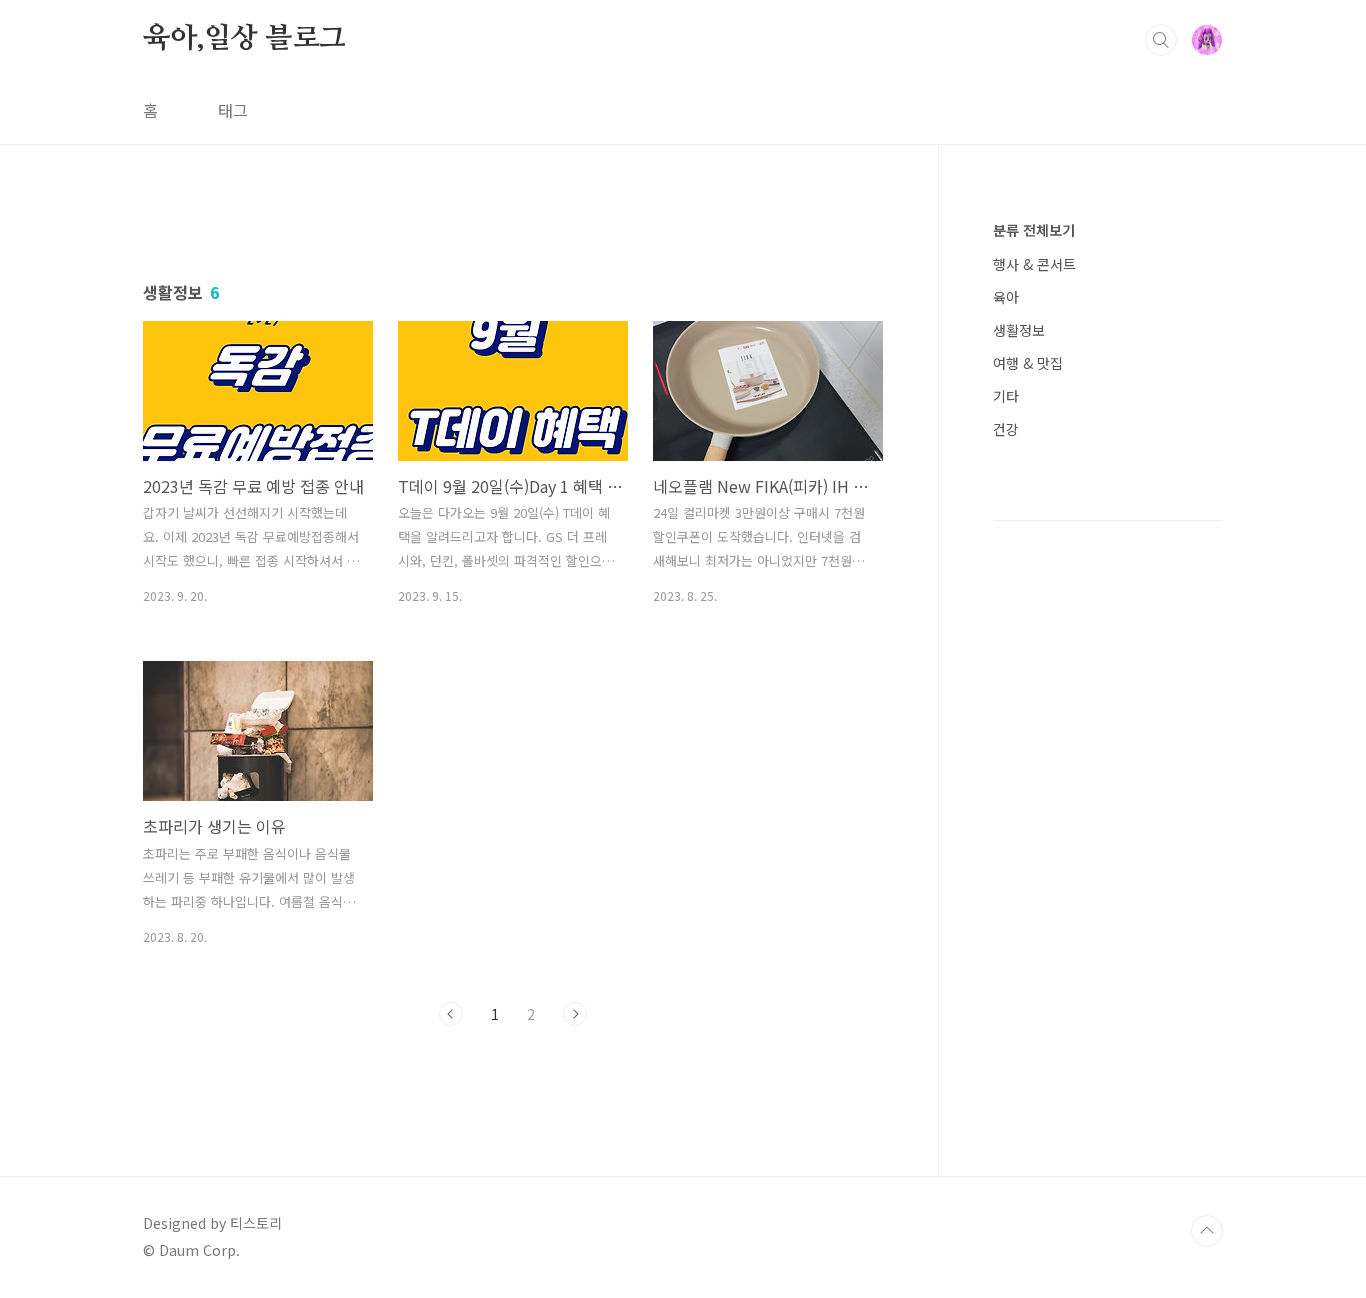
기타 (1006, 396)
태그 (233, 110)
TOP (1207, 1231)
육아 (1006, 297)
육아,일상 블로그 (244, 39)
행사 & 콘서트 (1034, 264)
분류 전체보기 (1034, 230)
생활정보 (1019, 330)
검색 (1161, 40)
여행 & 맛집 (1028, 363)
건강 (1006, 429)
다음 (575, 1014)
